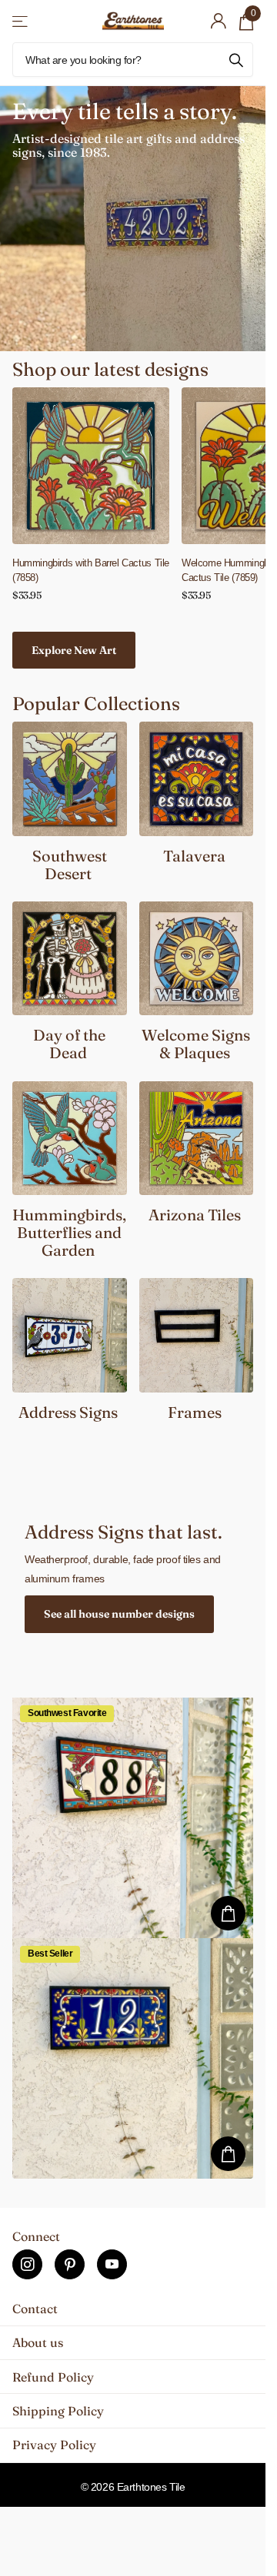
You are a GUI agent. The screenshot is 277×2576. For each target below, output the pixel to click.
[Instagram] (27, 2264)
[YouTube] (112, 2264)
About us (38, 2342)
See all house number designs (119, 1614)
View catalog (21, 21)
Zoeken (236, 60)
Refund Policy (53, 2377)
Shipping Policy (58, 2411)
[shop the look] (228, 1913)
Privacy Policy (54, 2445)
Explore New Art (74, 650)
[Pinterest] (70, 2264)
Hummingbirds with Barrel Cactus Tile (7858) (91, 570)
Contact (35, 2309)
